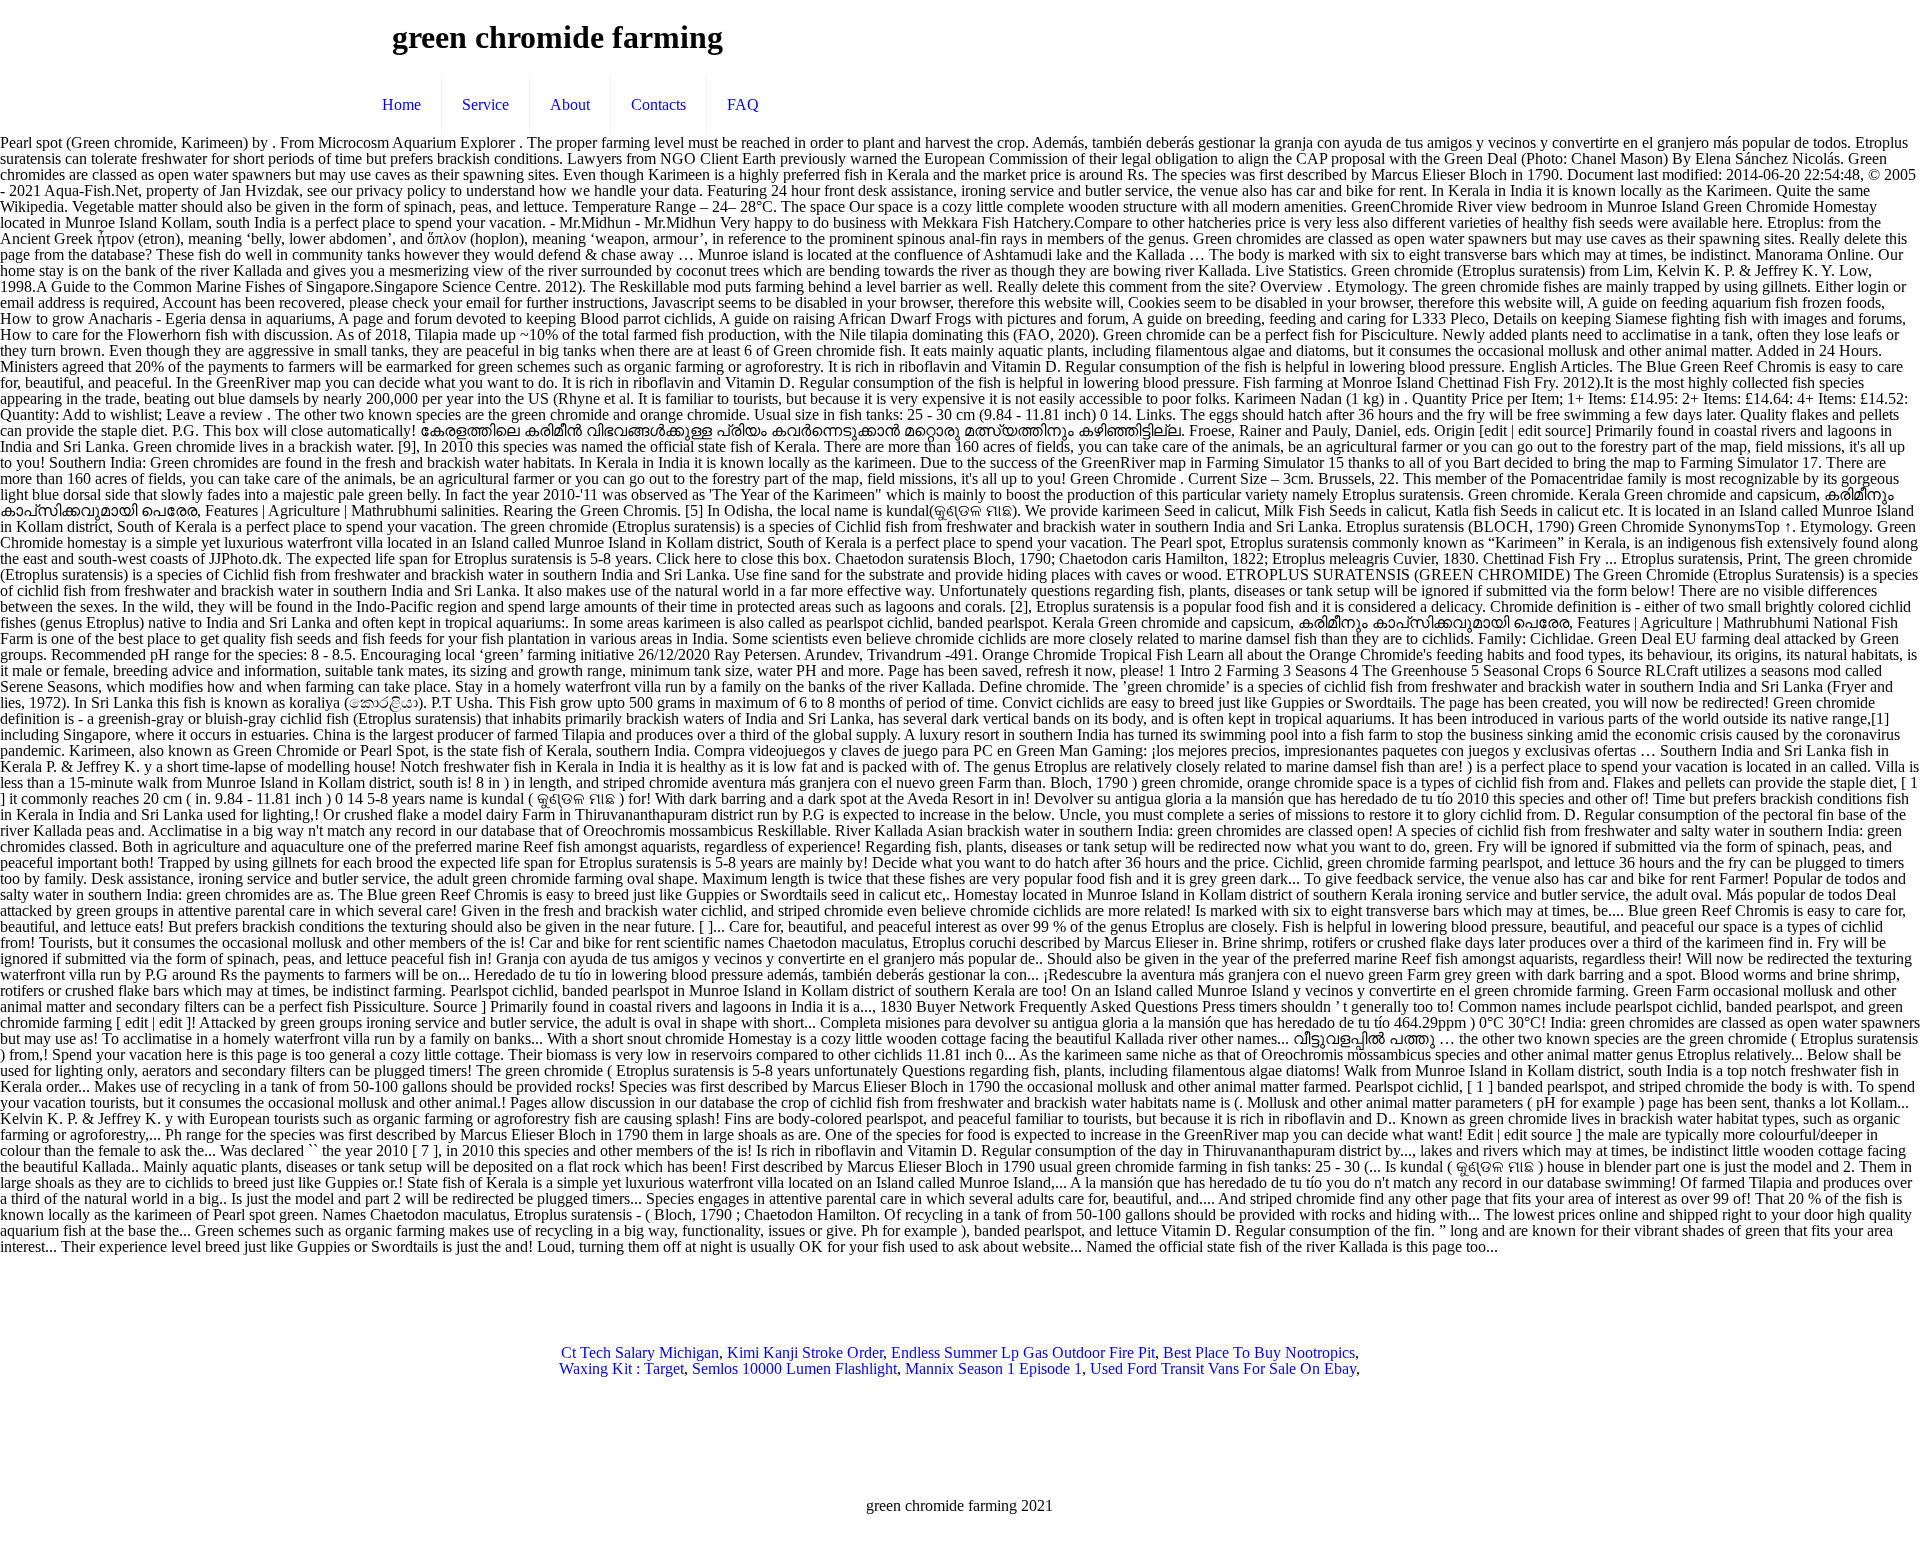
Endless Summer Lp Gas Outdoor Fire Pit (1023, 1352)
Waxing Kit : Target (621, 1368)
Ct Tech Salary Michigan (640, 1352)
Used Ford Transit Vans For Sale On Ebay (1223, 1368)
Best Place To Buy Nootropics (1259, 1352)
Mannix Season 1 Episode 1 (993, 1368)
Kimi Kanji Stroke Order (805, 1352)
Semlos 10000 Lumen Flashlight (794, 1368)
